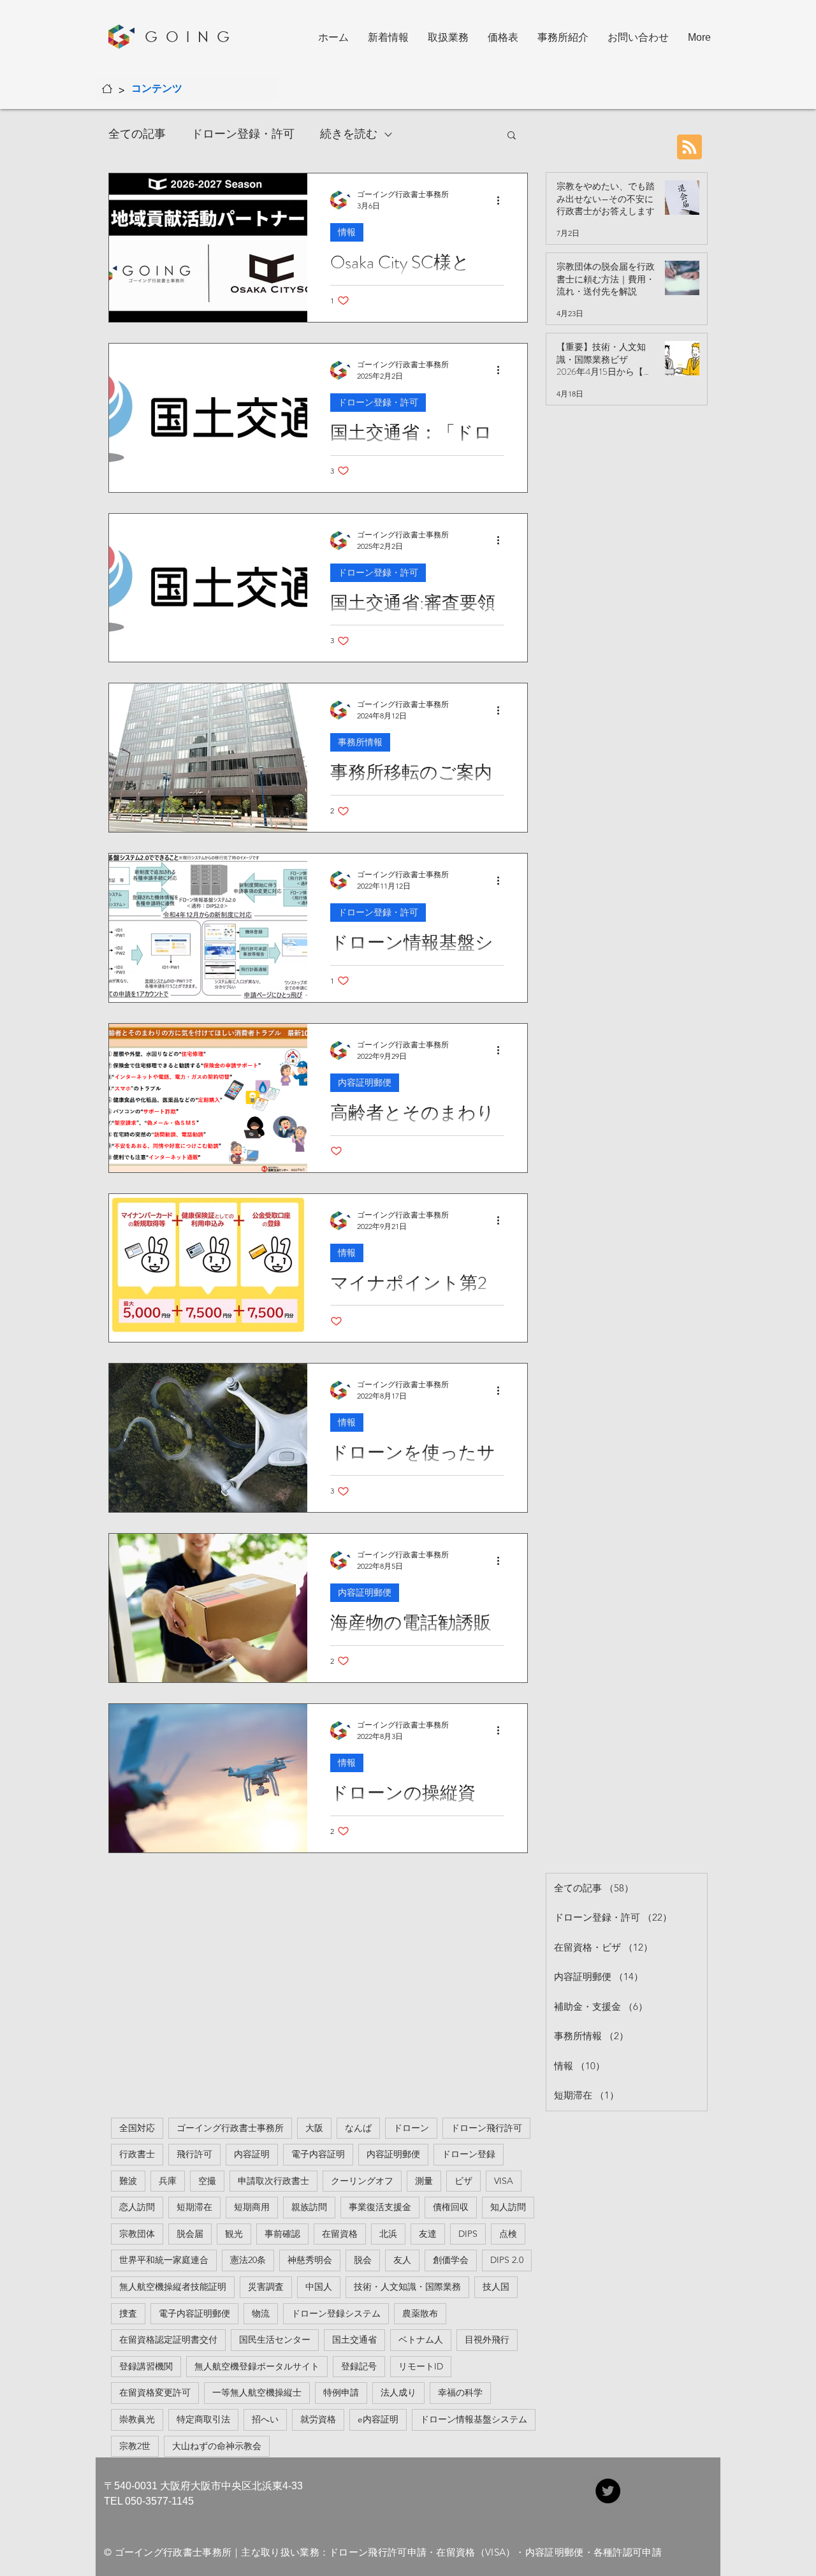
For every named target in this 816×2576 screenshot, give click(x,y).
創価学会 (451, 2260)
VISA (504, 2181)
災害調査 (266, 2287)
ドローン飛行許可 (486, 2128)
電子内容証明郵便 (194, 2313)
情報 (347, 232)
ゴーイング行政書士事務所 (230, 2128)
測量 (424, 2181)
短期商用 (252, 2207)
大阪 (314, 2128)
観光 (234, 2234)
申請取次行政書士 (273, 2181)
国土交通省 (354, 2340)
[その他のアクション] (502, 200)
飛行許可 (194, 2154)
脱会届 (190, 2234)
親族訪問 (309, 2207)
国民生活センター (275, 2340)
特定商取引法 (203, 2419)
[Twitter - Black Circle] (608, 2491)
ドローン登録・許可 (243, 134)
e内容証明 (378, 2419)
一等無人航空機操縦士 (257, 2392)
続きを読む (349, 134)
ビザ (463, 2181)
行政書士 (137, 2154)
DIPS (468, 2234)
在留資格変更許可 (155, 2392)
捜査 (128, 2313)
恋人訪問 (137, 2207)
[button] (512, 136)
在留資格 (340, 2234)
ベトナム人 (421, 2340)
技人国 (496, 2287)
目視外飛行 (487, 2340)
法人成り (398, 2392)
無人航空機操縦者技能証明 (173, 2287)
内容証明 (252, 2154)
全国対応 (137, 2128)
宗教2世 (135, 2446)
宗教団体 (137, 2234)
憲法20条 (248, 2260)
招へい (265, 2419)
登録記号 (359, 2366)
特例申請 (341, 2392)
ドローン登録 (469, 2154)
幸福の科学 (460, 2392)
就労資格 (318, 2419)
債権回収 (451, 2207)
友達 (428, 2234)
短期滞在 (194, 2207)
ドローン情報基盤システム (474, 2419)
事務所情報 (360, 742)
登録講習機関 (146, 2366)
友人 (402, 2260)
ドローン (411, 2128)
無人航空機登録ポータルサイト (257, 2366)
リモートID (421, 2366)
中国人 (319, 2287)
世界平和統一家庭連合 (164, 2260)
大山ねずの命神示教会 (217, 2446)
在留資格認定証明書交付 (168, 2340)
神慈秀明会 (310, 2260)
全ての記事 (137, 134)
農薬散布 (420, 2313)
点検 (508, 2234)
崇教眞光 (137, 2419)
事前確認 (282, 2234)
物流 (261, 2313)
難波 (128, 2181)
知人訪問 (508, 2207)
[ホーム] (107, 89)
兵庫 (168, 2181)
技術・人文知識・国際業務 (407, 2287)
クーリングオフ (362, 2181)
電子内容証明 (318, 2154)
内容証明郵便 (365, 1082)
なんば (358, 2128)
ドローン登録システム (336, 2313)
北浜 (388, 2234)
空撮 (207, 2181)
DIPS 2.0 (507, 2260)
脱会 (363, 2260)
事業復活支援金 (380, 2207)
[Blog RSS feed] (689, 148)
